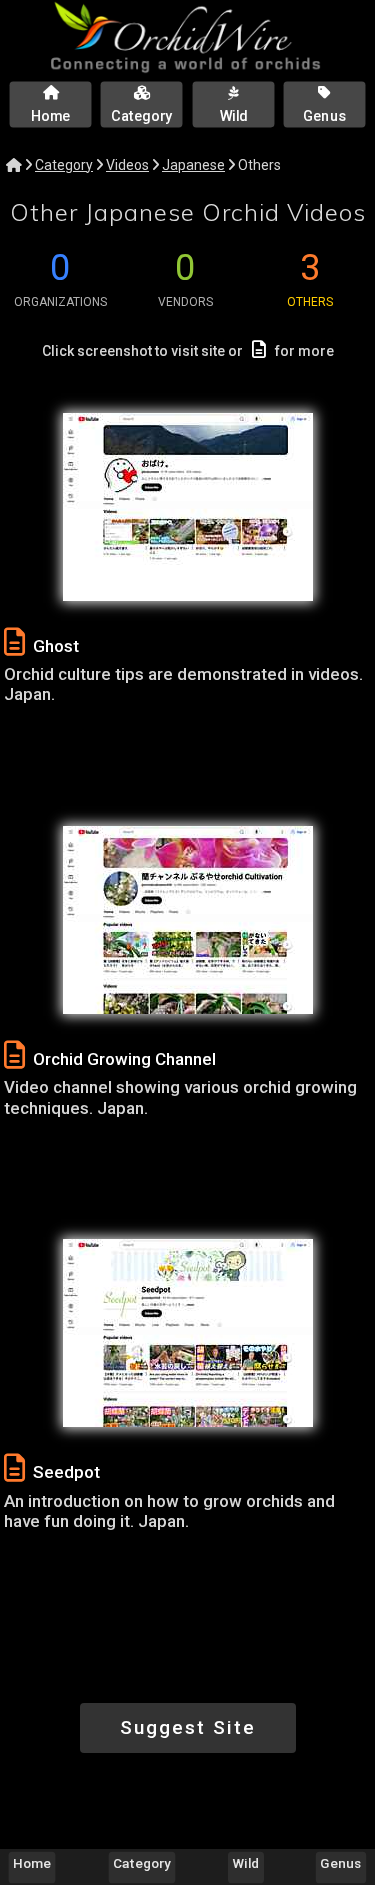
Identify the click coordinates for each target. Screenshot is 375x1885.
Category (64, 165)
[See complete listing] (14, 642)
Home (32, 1863)
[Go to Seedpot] (188, 1333)
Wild (246, 1863)
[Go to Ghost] (188, 507)
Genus (340, 1863)
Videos (127, 165)
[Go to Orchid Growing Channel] (188, 920)
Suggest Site (188, 1727)
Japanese (193, 165)
